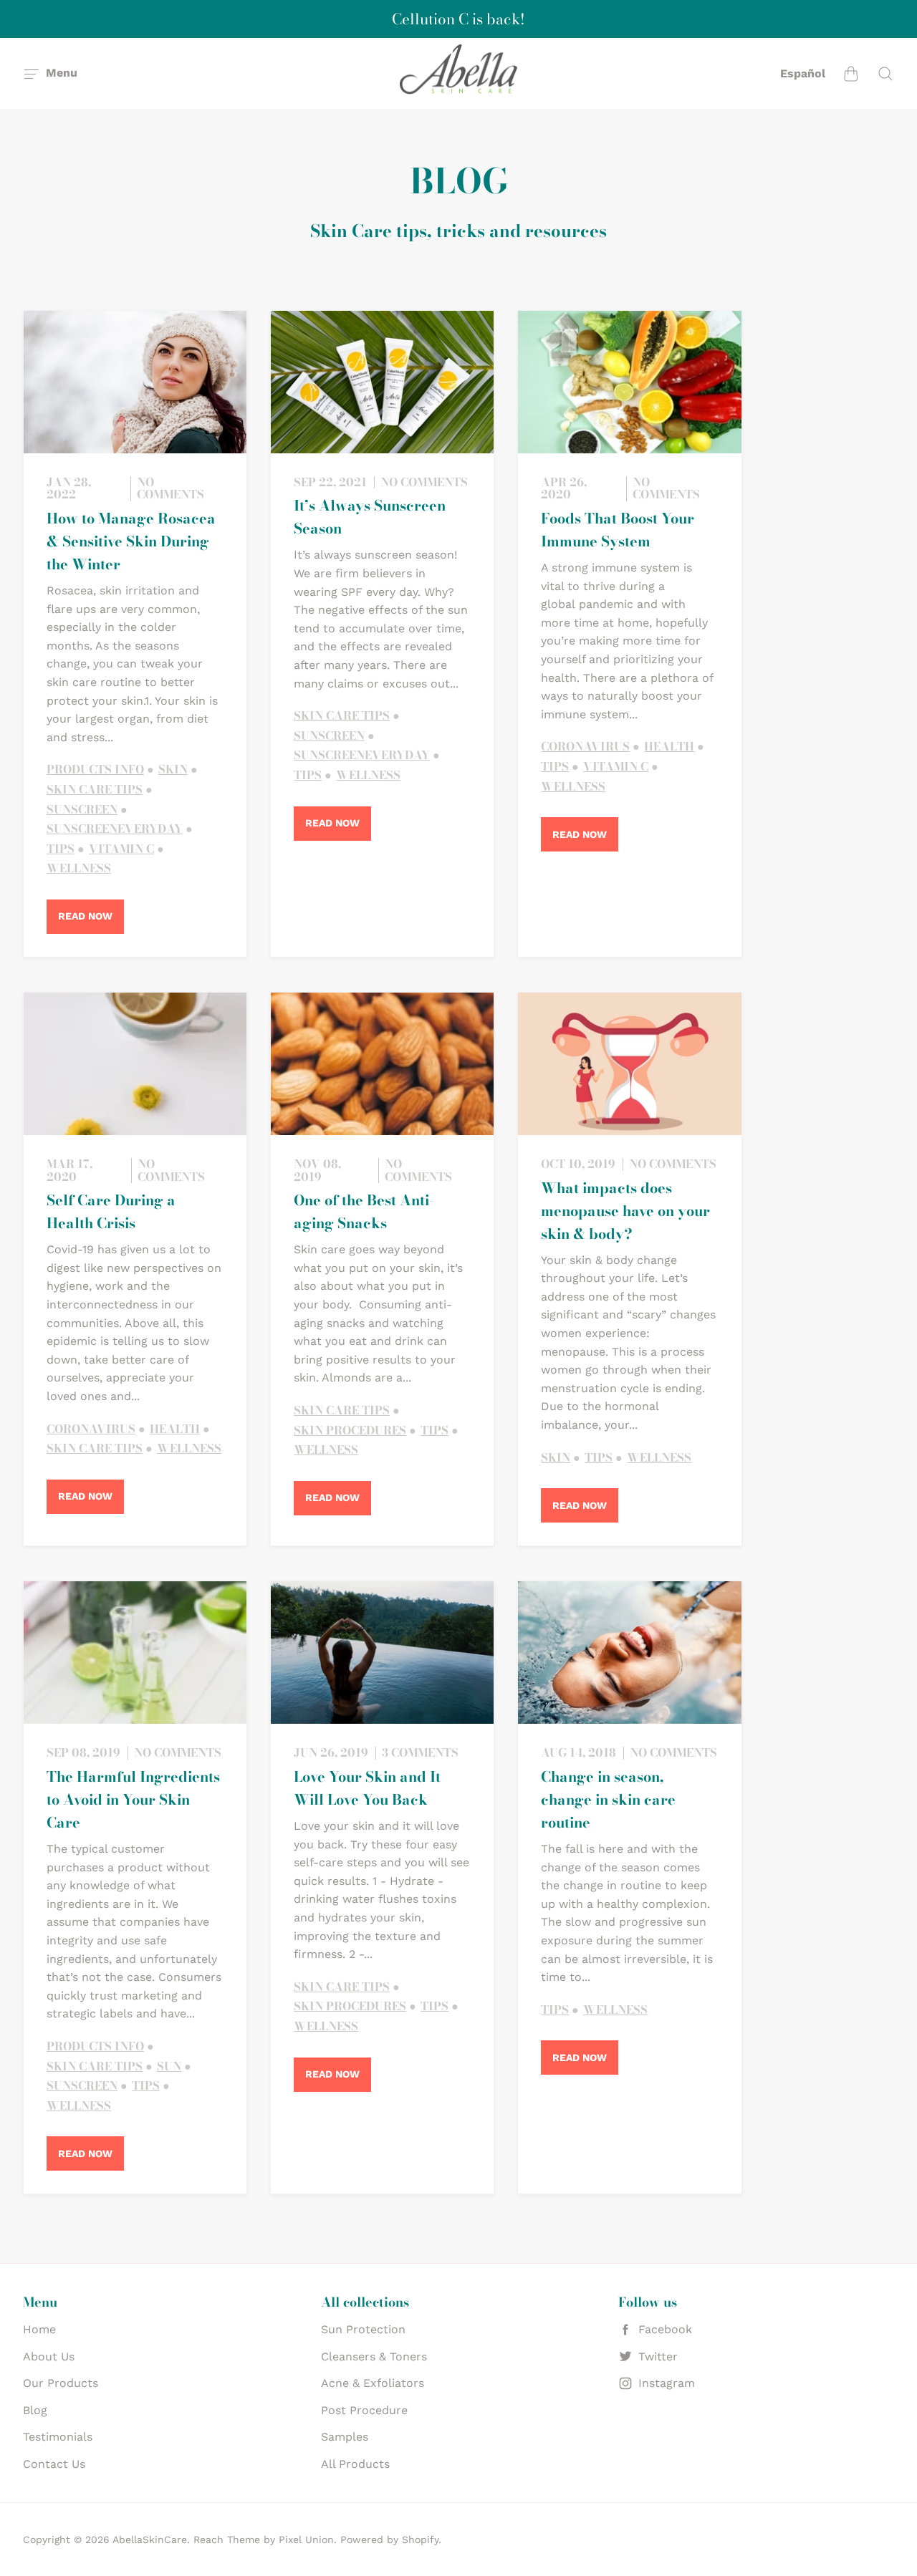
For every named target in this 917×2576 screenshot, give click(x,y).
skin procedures (350, 1431)
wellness (79, 869)
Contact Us (54, 2464)
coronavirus (585, 747)
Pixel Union (306, 2539)
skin (173, 770)
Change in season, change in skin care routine (608, 1799)
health (669, 747)
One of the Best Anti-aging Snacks (364, 1211)
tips (61, 849)
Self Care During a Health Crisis (111, 1211)
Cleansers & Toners (374, 2356)
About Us (49, 2356)
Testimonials (58, 2437)
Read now (85, 916)
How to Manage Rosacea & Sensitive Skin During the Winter (131, 541)
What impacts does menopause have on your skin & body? (625, 1211)
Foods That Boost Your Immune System (618, 530)
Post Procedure (364, 2410)
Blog (35, 2410)
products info (95, 770)
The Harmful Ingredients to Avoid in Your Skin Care (133, 1799)
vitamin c (121, 849)
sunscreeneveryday (115, 829)
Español (803, 73)
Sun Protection (363, 2329)
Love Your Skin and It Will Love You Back (367, 1788)
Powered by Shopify (389, 2539)
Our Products (61, 2383)
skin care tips (95, 790)
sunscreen (82, 810)
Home (39, 2329)
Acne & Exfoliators (373, 2383)
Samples (345, 2437)
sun (169, 2067)
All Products (355, 2464)
